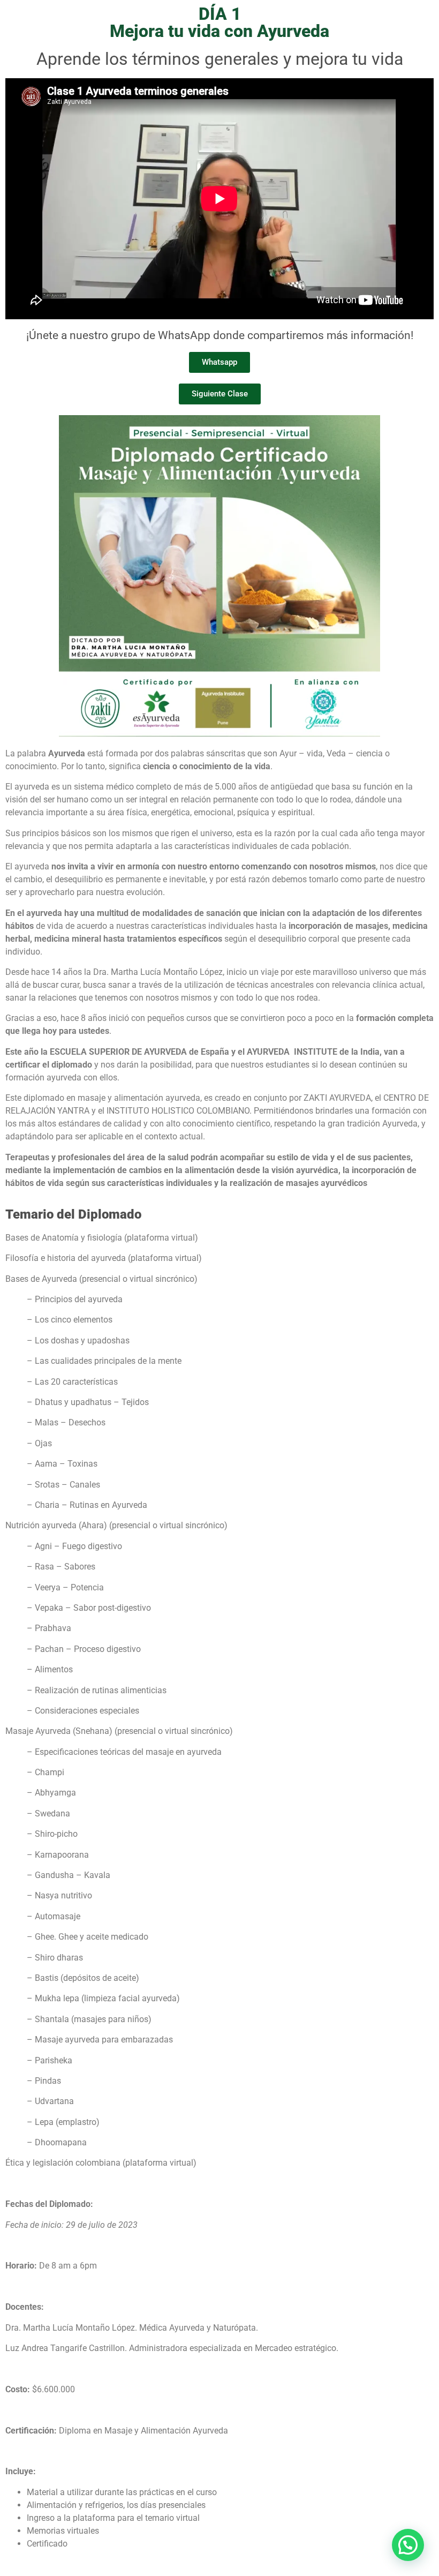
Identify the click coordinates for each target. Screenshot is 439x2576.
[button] (408, 2545)
